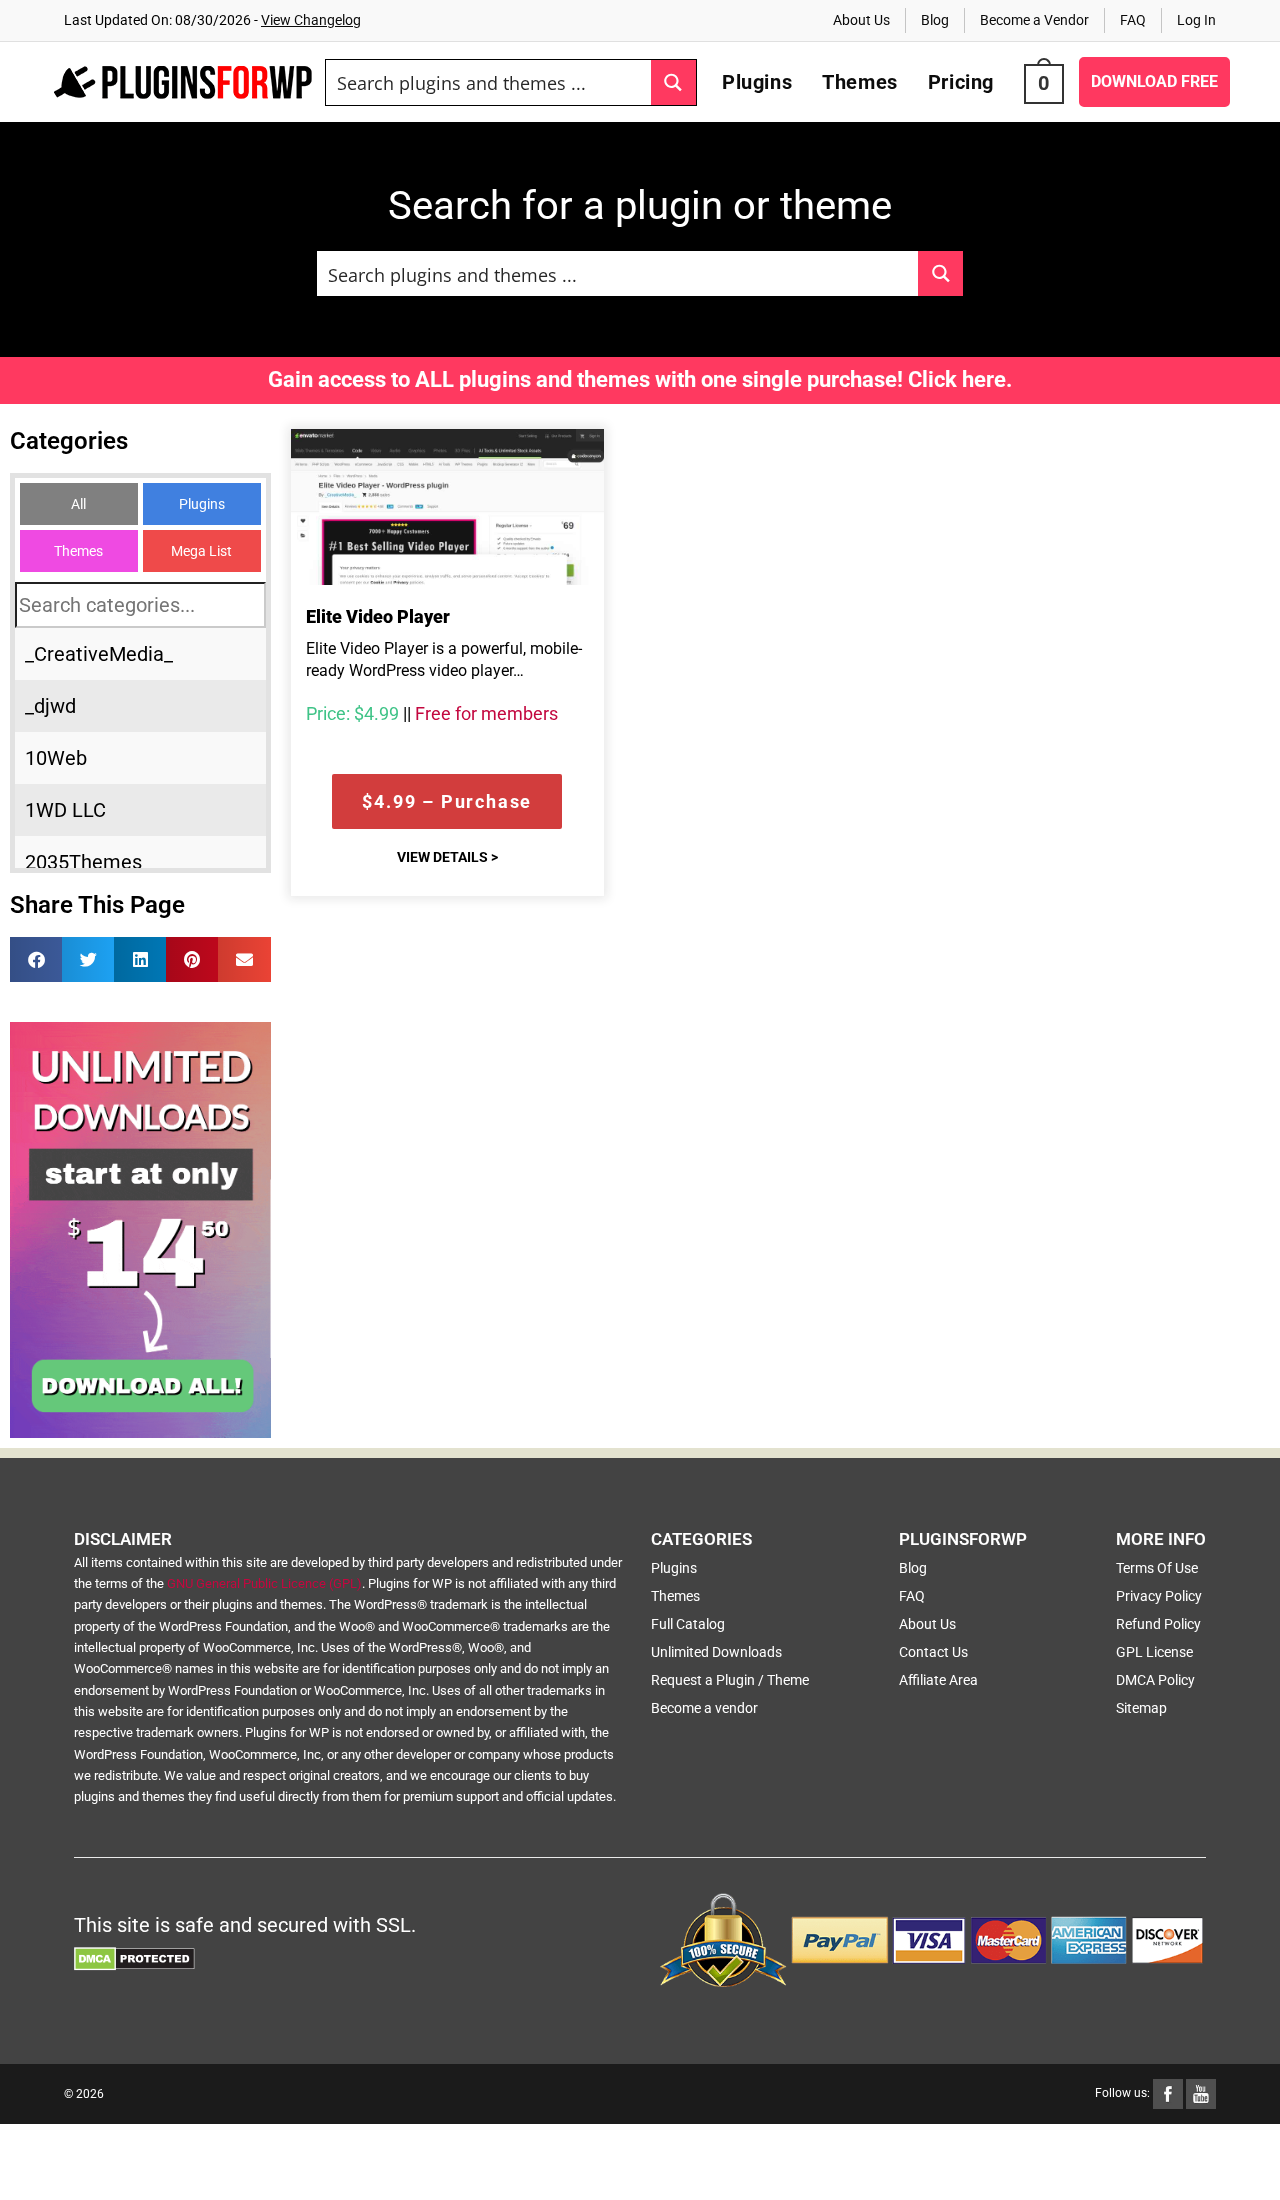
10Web (56, 758)
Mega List (201, 551)
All (78, 504)
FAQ (1133, 20)
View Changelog (311, 20)
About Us (861, 20)
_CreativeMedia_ (99, 654)
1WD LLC (65, 810)
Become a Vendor (1034, 20)
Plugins (202, 504)
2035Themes (83, 862)
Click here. (960, 379)
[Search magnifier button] (673, 82)
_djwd (50, 706)
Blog (935, 20)
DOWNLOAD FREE (1154, 81)
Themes (78, 551)
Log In (1196, 20)
